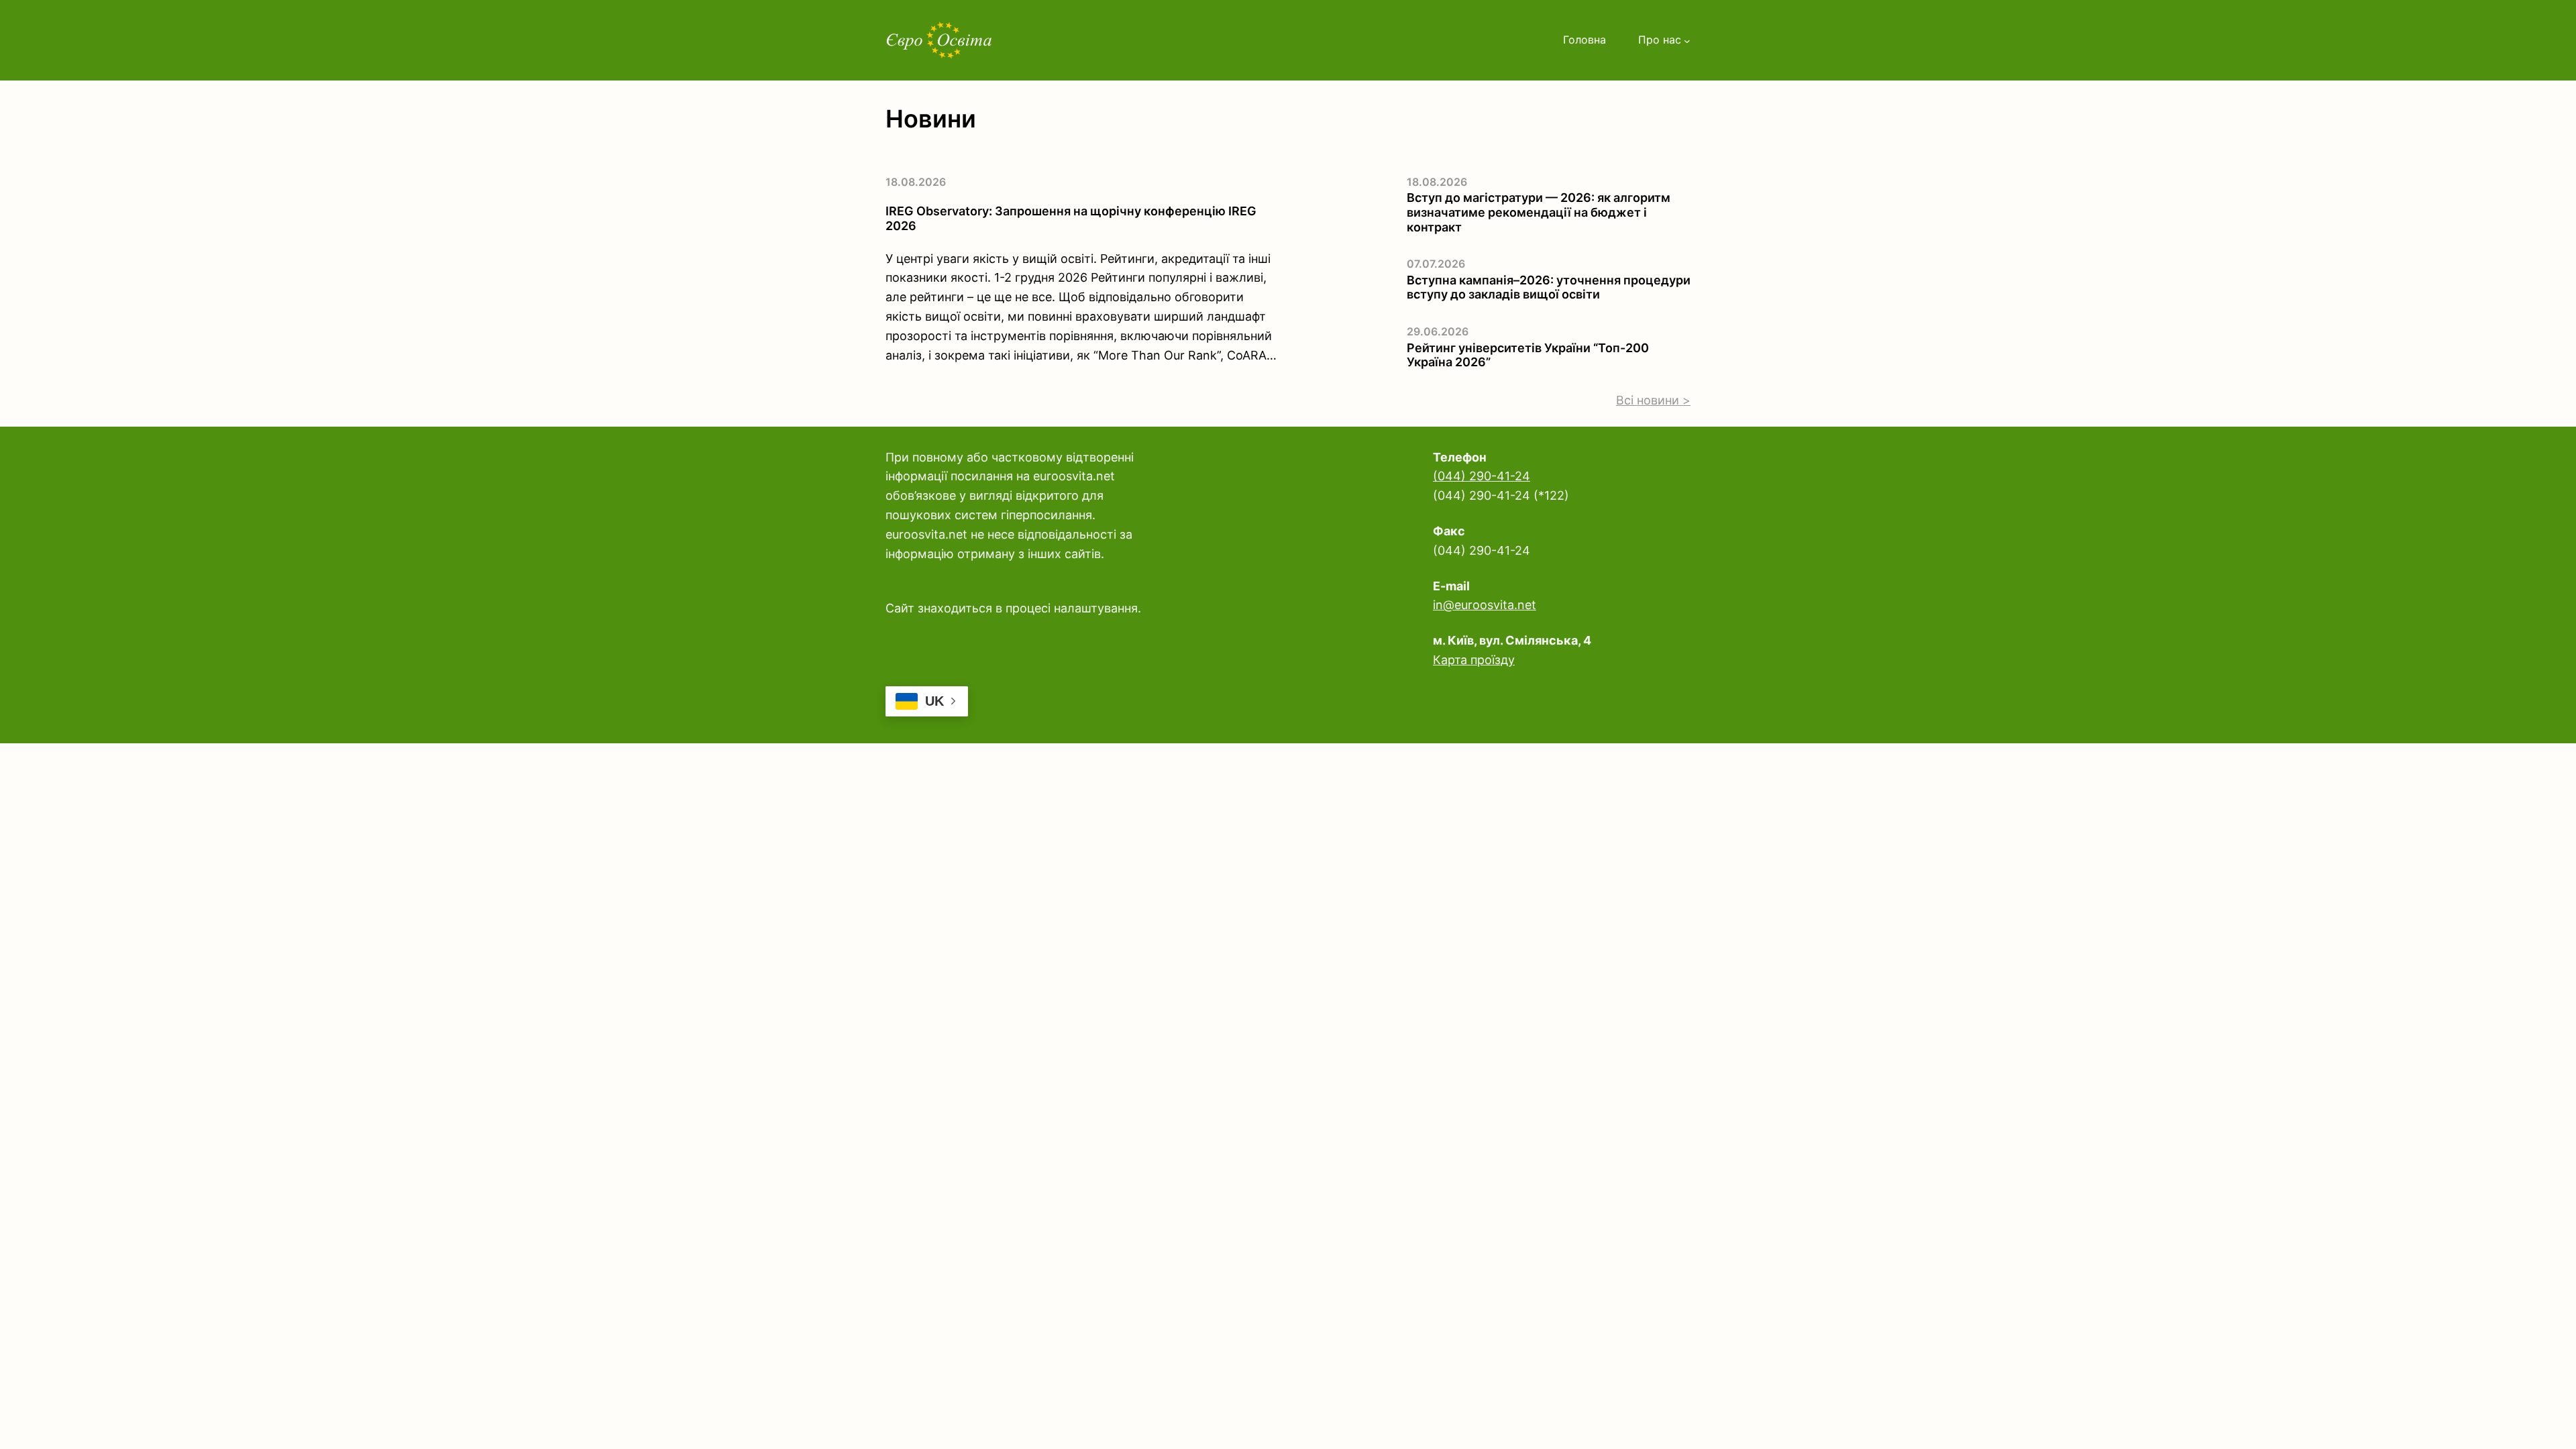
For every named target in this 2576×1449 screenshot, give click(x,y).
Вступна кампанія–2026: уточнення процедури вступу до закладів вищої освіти (1549, 287)
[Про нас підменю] (1687, 40)
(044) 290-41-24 (1482, 476)
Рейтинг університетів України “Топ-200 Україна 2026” (1528, 355)
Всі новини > (1653, 400)
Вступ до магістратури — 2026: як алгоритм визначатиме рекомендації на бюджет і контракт (1539, 212)
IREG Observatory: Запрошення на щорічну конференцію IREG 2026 (1071, 218)
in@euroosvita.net (1485, 605)
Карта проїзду (1474, 660)
